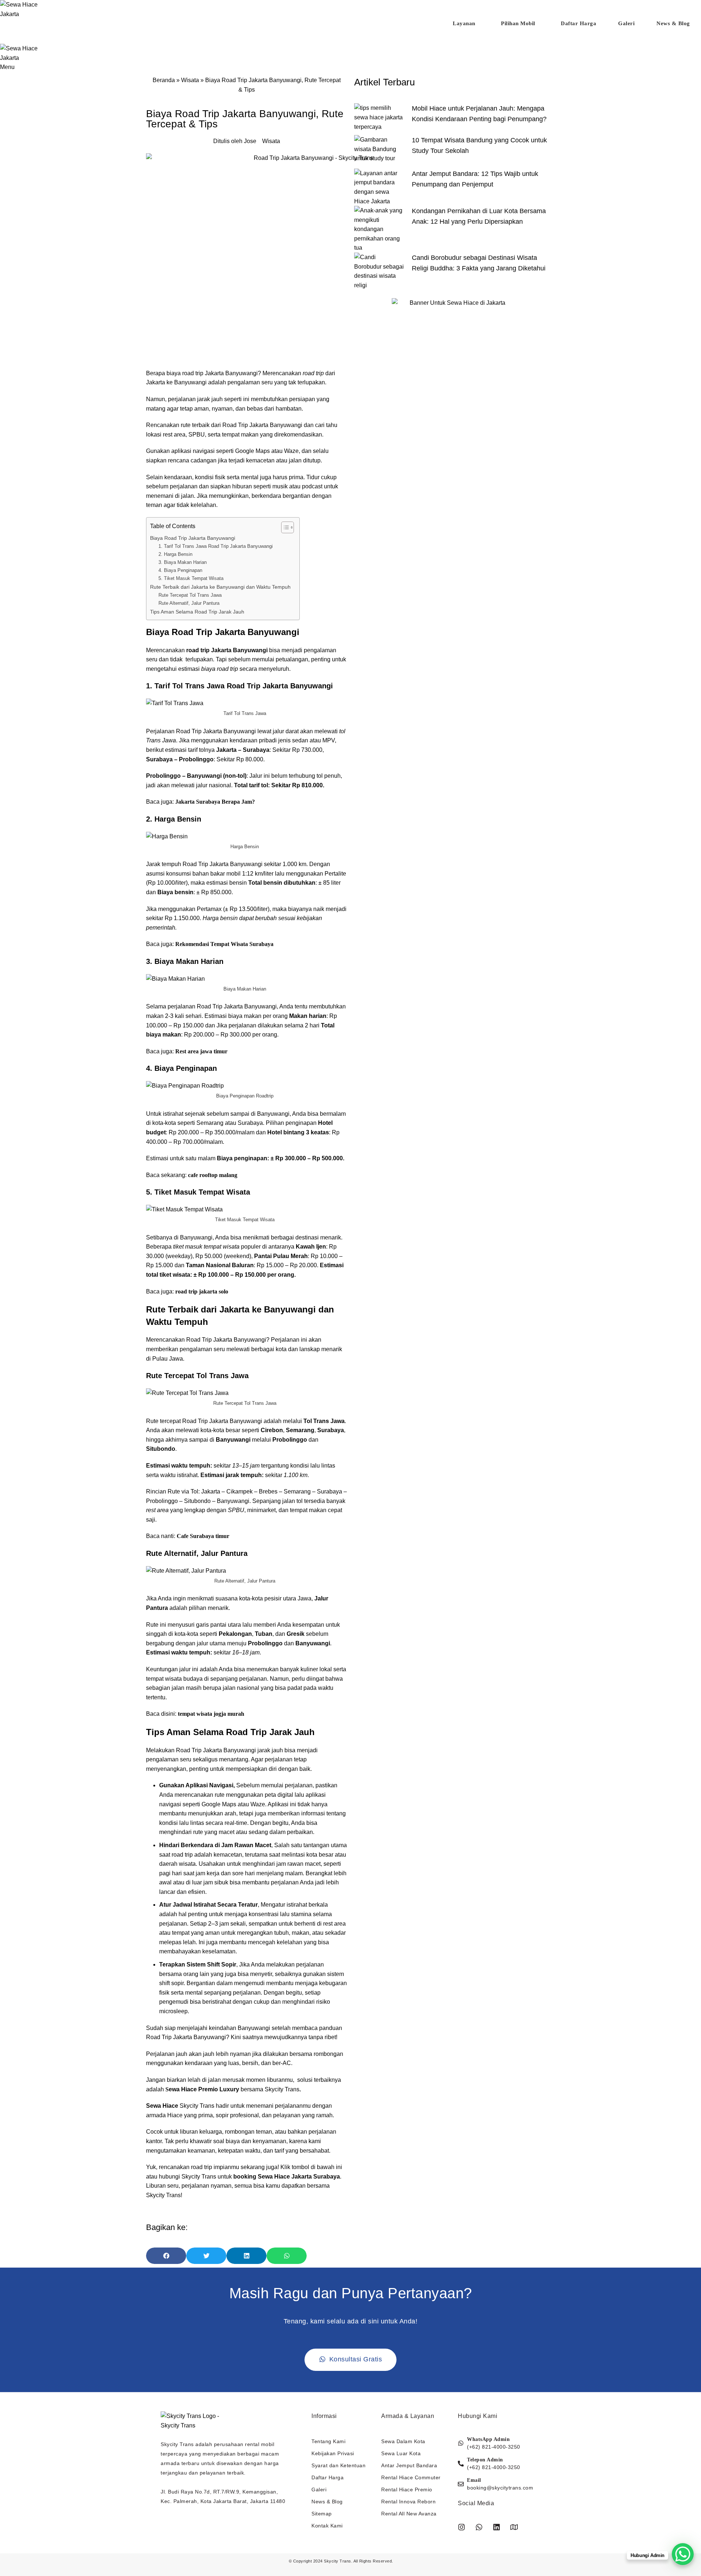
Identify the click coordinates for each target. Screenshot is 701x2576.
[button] (166, 2256)
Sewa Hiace (162, 2106)
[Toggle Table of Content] (284, 527)
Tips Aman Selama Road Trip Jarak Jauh (197, 612)
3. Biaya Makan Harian (183, 562)
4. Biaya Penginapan (180, 570)
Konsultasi (352, 36)
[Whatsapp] (479, 2527)
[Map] (514, 2527)
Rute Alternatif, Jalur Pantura (189, 603)
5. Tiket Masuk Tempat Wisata (191, 578)
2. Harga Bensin (175, 554)
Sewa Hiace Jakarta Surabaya (299, 2177)
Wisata (190, 80)
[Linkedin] (497, 2527)
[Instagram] (461, 2527)
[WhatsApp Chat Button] (683, 2554)
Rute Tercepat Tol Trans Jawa (190, 595)
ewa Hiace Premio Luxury (204, 2089)
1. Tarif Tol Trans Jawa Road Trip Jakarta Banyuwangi (216, 546)
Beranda (164, 80)
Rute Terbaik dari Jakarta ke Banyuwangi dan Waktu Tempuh (221, 587)
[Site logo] (27, 9)
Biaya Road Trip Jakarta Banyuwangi (193, 538)
